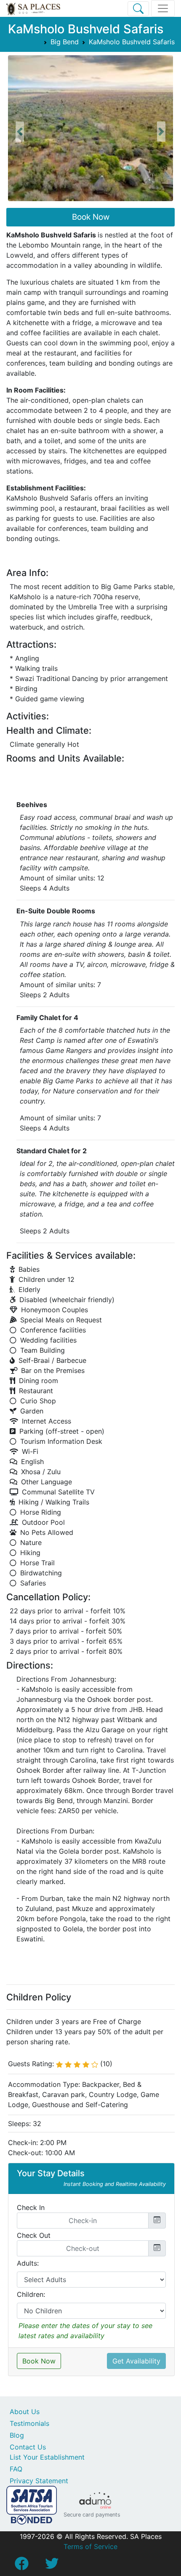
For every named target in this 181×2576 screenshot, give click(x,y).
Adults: (28, 2263)
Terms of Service (90, 2546)
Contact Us (28, 2447)
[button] (20, 132)
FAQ (16, 2469)
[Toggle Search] (138, 9)
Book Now (91, 217)
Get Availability (136, 2361)
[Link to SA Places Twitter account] (52, 2566)
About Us (25, 2412)
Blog (17, 2435)
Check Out (34, 2235)
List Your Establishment (47, 2457)
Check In (31, 2207)
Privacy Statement (39, 2481)
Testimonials (29, 2423)
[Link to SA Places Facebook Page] (21, 2566)
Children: (31, 2294)
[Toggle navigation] (163, 8)
